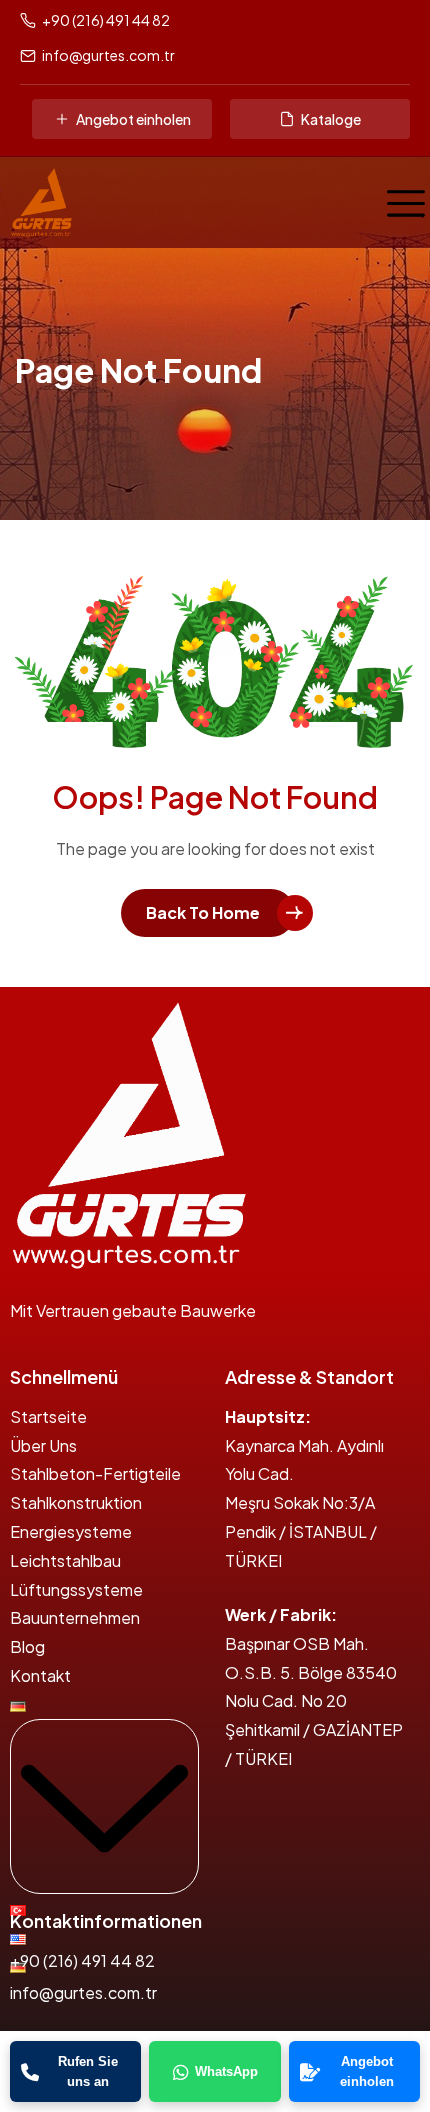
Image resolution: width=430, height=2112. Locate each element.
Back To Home (203, 912)
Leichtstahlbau (65, 1560)
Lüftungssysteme (76, 1589)
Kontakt (40, 1675)
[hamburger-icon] (401, 202)
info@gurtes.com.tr (108, 55)
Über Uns (43, 1445)
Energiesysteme (71, 1531)
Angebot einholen (133, 119)
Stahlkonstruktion (76, 1502)
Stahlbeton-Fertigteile (95, 1473)
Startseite (48, 1416)
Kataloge (331, 119)
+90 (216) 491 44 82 (106, 20)
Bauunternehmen (75, 1617)
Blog (27, 1646)
